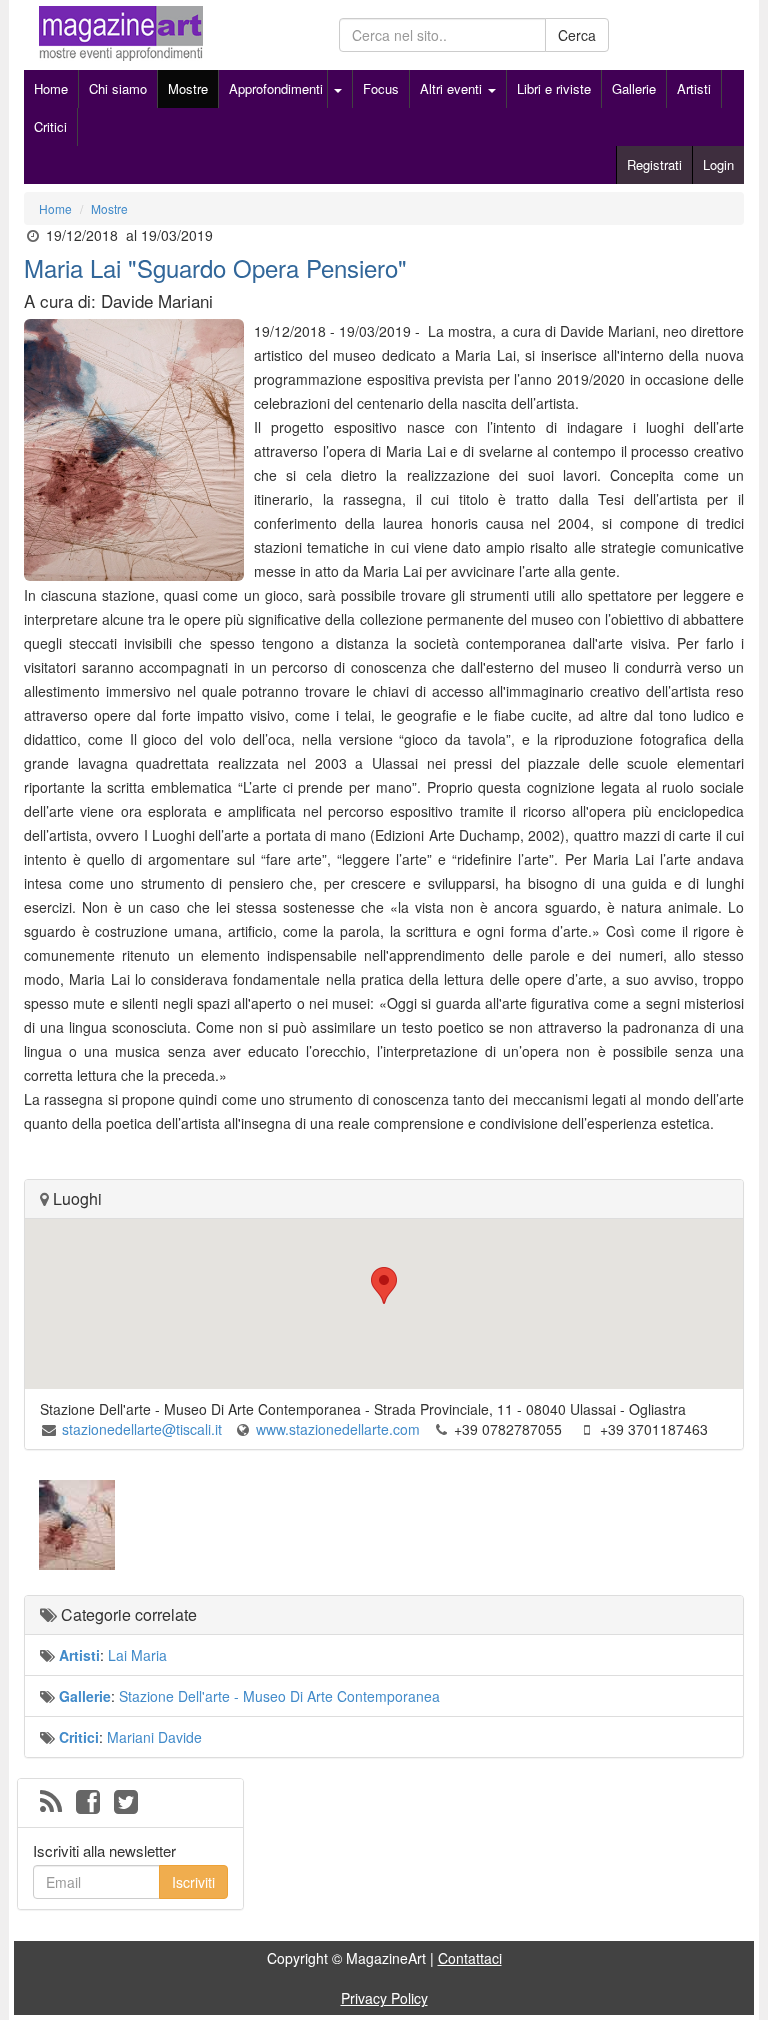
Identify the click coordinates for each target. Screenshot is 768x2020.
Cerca (577, 35)
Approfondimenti (276, 88)
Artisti (694, 88)
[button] (384, 1285)
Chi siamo (118, 88)
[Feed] (51, 1803)
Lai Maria (137, 1655)
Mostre (188, 88)
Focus (381, 88)
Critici (50, 126)
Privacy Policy (384, 1998)
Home (51, 88)
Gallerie (634, 88)
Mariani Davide (154, 1737)
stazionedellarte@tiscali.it (142, 1429)
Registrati (654, 164)
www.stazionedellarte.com (338, 1429)
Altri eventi (453, 88)
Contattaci (470, 1958)
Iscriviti (193, 1882)
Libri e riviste (554, 88)
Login (718, 164)
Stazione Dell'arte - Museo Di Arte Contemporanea (279, 1696)
